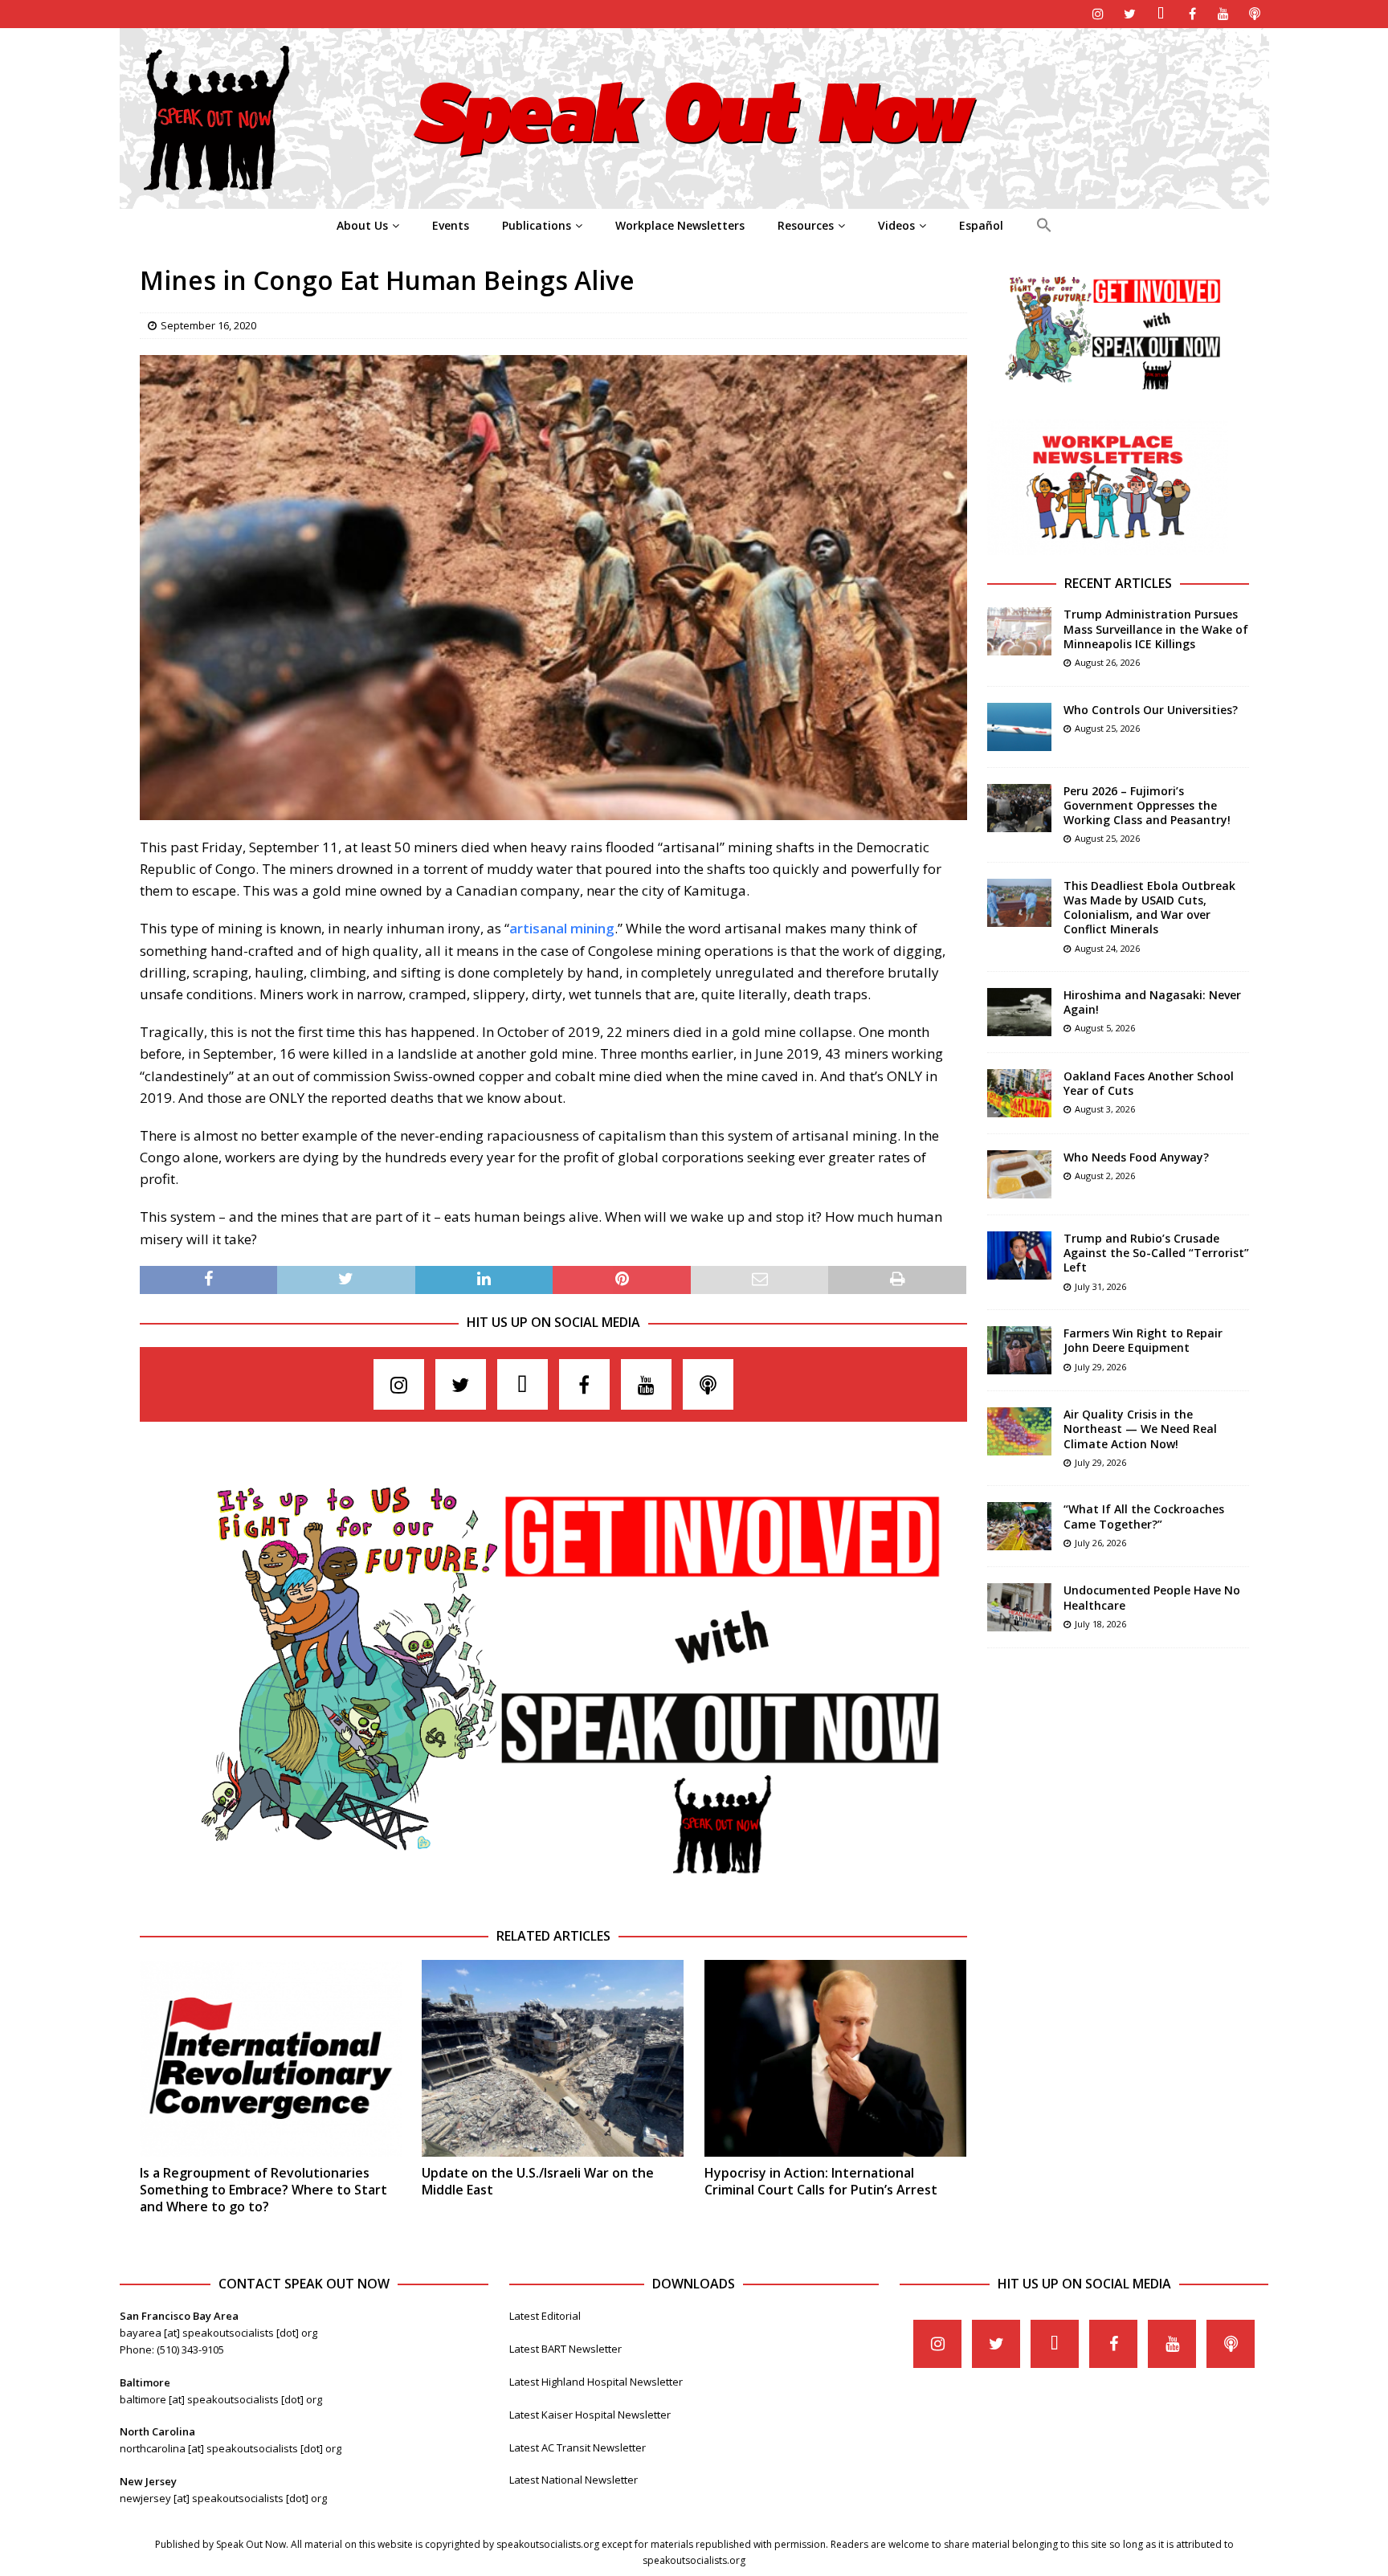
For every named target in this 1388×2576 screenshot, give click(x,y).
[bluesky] (1161, 14)
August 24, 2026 (1107, 948)
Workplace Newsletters (680, 225)
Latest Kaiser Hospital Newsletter (590, 2415)
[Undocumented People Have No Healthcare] (1019, 1607)
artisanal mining (562, 928)
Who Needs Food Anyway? (1136, 1157)
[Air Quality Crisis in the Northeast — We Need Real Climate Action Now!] (1019, 1431)
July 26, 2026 (1100, 1543)
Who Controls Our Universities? (1151, 710)
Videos (896, 225)
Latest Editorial (545, 2316)
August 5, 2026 (1105, 1028)
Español (981, 225)
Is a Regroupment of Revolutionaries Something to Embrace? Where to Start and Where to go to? (263, 2190)
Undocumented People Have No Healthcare (1152, 1597)
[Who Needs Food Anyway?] (1019, 1174)
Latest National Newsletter (574, 2480)
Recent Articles (1118, 583)
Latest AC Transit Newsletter (578, 2447)
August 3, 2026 (1105, 1109)
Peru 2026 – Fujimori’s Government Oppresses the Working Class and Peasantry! (1147, 805)
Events (451, 225)
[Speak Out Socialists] (694, 200)
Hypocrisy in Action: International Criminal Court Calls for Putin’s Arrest (821, 2181)
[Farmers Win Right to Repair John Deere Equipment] (1019, 1350)
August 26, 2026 (1107, 662)
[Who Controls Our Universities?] (1019, 727)
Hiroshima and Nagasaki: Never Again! (1152, 1002)
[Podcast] (1255, 14)
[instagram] (1098, 14)
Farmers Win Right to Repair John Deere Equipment (1143, 1340)
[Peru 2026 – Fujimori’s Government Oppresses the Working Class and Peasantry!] (1019, 808)
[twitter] (1130, 14)
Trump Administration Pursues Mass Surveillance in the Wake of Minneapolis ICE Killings (1156, 629)
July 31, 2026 (1100, 1286)
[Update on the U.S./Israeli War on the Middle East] (553, 2058)
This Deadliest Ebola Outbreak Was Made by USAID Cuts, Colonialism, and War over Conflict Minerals (1149, 908)
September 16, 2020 (208, 325)
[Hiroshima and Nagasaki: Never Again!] (1019, 1012)
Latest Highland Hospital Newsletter (596, 2382)
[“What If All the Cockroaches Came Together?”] (1019, 1526)
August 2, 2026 (1105, 1176)
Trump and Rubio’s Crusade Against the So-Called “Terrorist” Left (1156, 1253)
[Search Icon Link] (1044, 226)
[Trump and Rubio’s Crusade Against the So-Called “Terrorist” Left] (1019, 1255)
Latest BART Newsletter (565, 2349)
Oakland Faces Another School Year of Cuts (1149, 1083)
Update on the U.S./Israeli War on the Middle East (538, 2181)
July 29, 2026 (1100, 1367)
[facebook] (1192, 14)
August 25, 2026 (1107, 728)
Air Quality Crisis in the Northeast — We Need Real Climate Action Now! (1140, 1429)
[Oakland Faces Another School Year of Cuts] (1019, 1093)
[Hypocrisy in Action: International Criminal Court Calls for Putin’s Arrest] (835, 2058)
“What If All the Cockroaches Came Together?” (1144, 1516)
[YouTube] (1224, 14)
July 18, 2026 (1100, 1624)
